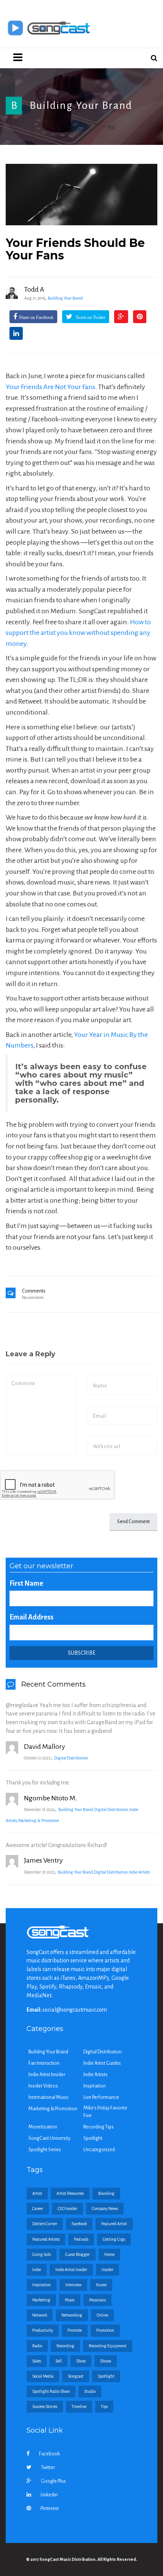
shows (106, 2361)
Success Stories (45, 2406)
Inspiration (95, 2086)
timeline (79, 2406)
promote (75, 2330)
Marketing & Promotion (39, 1820)
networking (72, 2315)
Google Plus (53, 2481)
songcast (76, 2376)
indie (37, 2270)
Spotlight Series (45, 2150)
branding (106, 2193)
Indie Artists (139, 1872)
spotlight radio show (51, 2391)
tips (104, 2406)
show (81, 2361)
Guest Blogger (78, 2254)
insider (107, 2270)
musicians (97, 2300)
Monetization (43, 2127)
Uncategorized (99, 2150)
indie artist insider (71, 2270)
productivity (43, 2330)
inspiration (42, 2285)
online (102, 2315)
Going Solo (42, 2254)
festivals (81, 2239)
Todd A (34, 289)
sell (59, 2361)
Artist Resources (70, 2193)
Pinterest (50, 2508)
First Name (26, 1583)
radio (37, 2346)
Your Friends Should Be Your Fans (75, 249)
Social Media (43, 2376)
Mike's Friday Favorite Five (105, 2112)
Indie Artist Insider (47, 2075)
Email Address (31, 1617)
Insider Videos (43, 2086)
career (38, 2208)
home (109, 2254)
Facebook (49, 2454)
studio (90, 2391)
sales (37, 2361)
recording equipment (108, 2346)
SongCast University (49, 2138)
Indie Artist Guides (102, 2063)
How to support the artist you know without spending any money (78, 633)
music (70, 2300)
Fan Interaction (44, 2063)
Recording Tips (99, 2127)
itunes (101, 2285)
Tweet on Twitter (90, 317)
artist (37, 2193)
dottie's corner (45, 2224)
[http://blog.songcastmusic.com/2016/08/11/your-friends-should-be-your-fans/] (81, 194)
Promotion (105, 2330)
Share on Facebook (36, 317)
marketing (41, 2300)
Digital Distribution (71, 1758)
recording (65, 2346)
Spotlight (93, 2138)
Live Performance (101, 2097)
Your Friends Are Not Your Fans (50, 387)
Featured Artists (46, 2239)
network (40, 2315)
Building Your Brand (81, 105)
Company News (105, 2208)
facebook (79, 2224)
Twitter (48, 2468)
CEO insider (67, 2208)
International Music (49, 2097)
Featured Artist (114, 2224)
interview (73, 2285)
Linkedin (49, 2495)
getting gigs (114, 2239)
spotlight (106, 2376)
